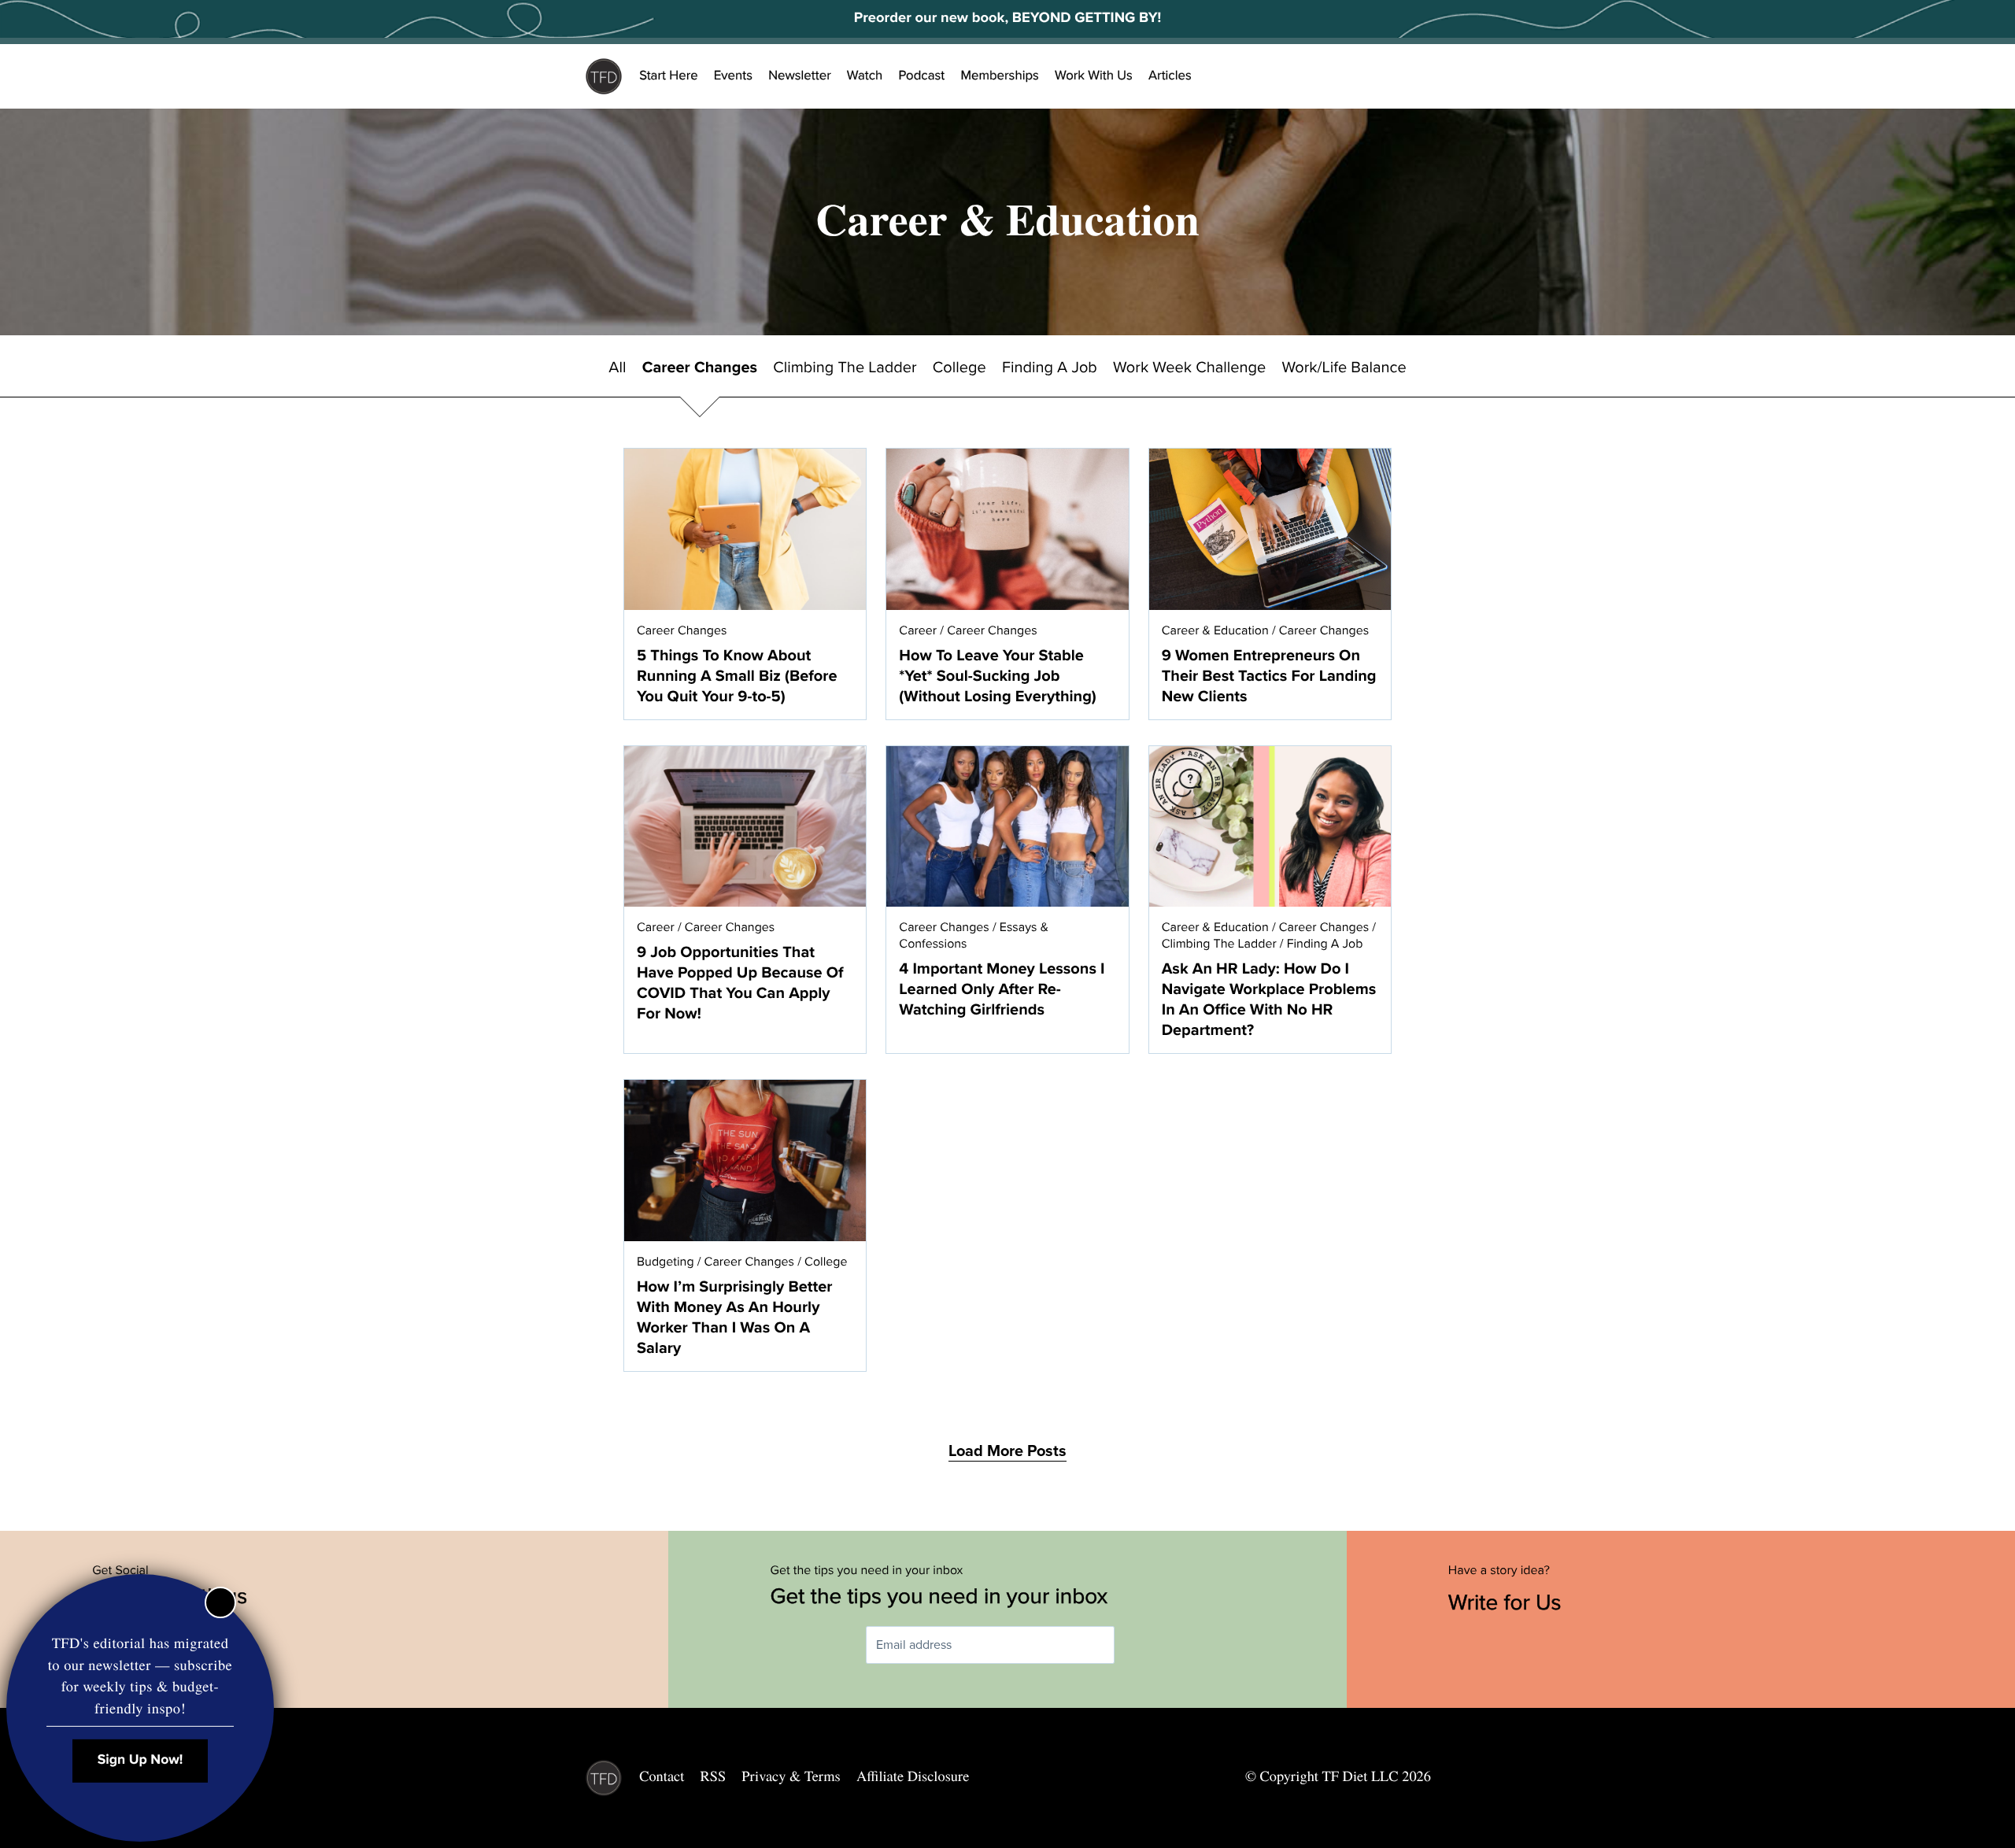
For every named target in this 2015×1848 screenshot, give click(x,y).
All (617, 368)
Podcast (921, 76)
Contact (662, 1776)
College (959, 368)
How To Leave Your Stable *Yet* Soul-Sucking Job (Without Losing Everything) (997, 676)
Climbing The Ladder (845, 368)
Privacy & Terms (791, 1776)
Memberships (1000, 76)
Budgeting (666, 1262)
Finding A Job (1050, 368)
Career (918, 630)
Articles (1170, 76)
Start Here (669, 76)
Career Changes (700, 368)
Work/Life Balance (1344, 368)
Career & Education (1215, 630)
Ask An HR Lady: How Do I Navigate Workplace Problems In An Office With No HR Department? (1269, 1000)
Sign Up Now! (140, 1760)
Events (733, 76)
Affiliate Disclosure (913, 1776)
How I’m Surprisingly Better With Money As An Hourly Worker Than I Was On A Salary (735, 1318)
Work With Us (1094, 76)
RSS (714, 1776)
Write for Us (1508, 1602)
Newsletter (800, 76)
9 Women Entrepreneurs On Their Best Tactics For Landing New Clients (1269, 676)
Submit (1137, 1645)
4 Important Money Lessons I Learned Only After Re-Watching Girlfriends (1002, 989)
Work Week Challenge (1189, 368)
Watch (865, 76)
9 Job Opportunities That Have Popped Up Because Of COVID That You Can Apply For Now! (740, 983)
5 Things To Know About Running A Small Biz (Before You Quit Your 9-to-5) (737, 676)
